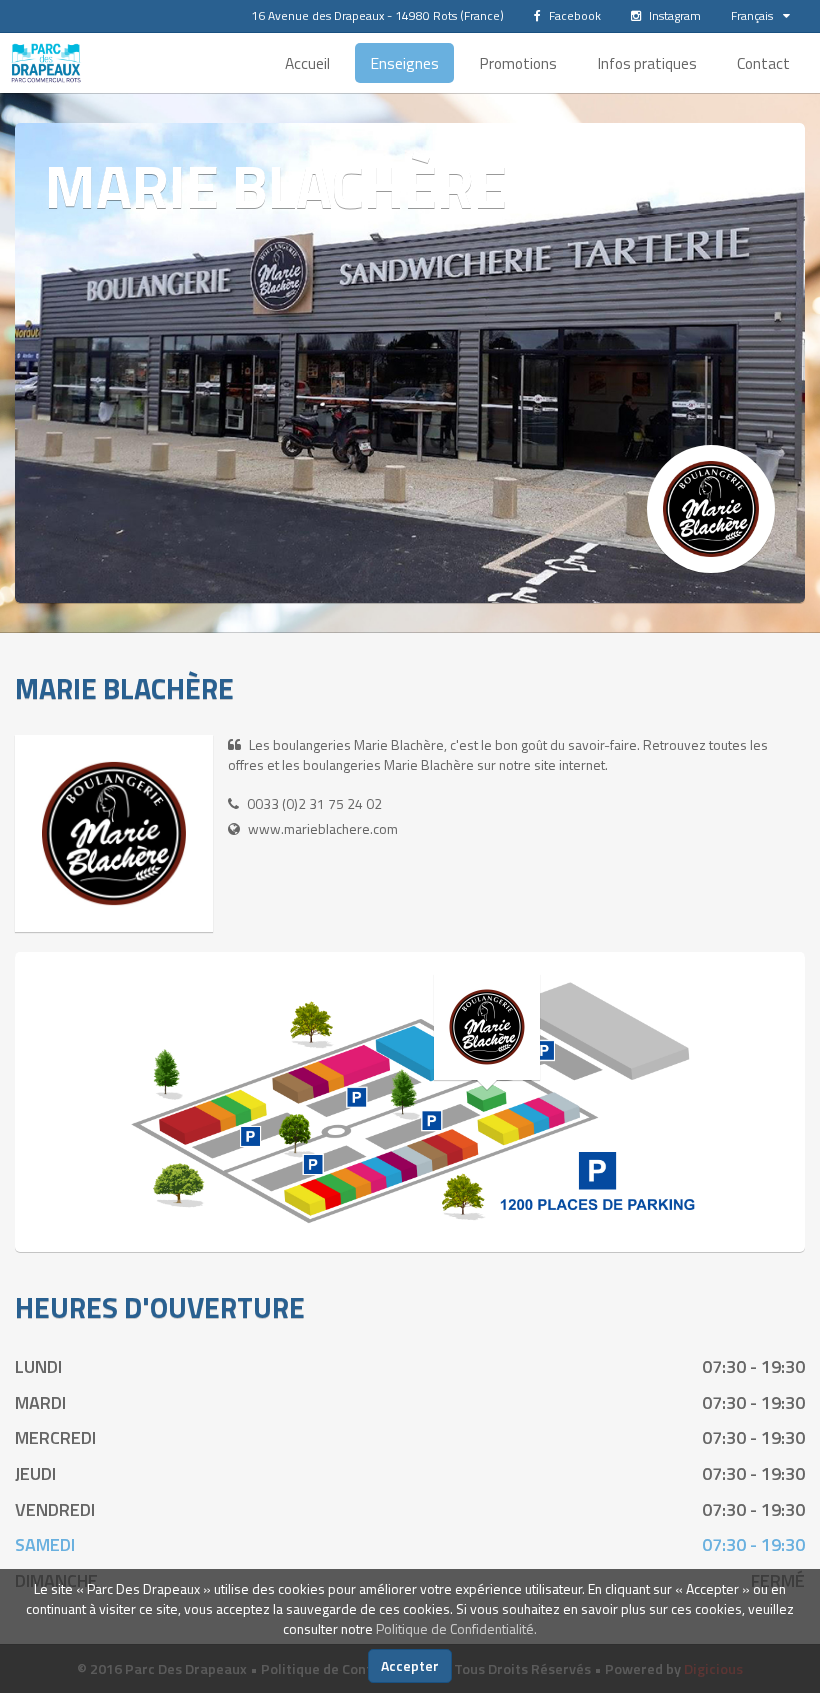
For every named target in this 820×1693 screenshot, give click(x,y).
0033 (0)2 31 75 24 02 (314, 803)
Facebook (573, 15)
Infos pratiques (647, 63)
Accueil (307, 63)
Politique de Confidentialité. (456, 1628)
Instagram (673, 15)
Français (752, 15)
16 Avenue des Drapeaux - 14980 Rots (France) (377, 15)
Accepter (410, 1665)
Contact (763, 63)
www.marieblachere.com (323, 828)
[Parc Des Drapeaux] (46, 63)
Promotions (518, 63)
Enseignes (404, 63)
